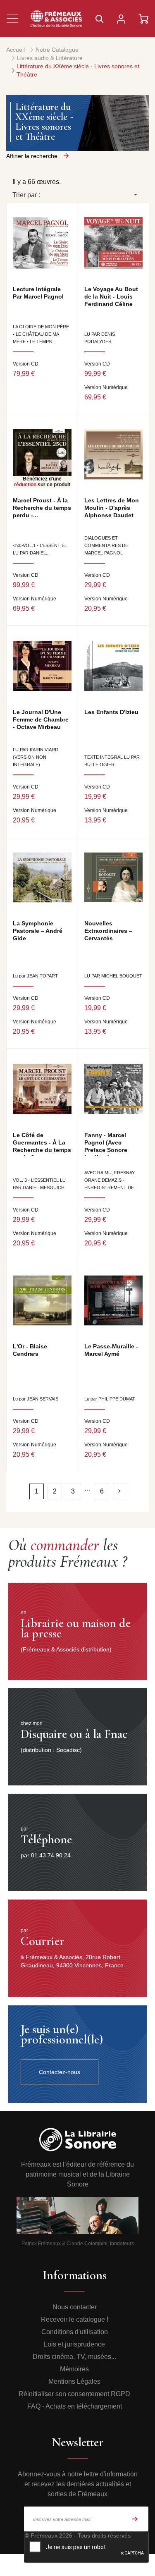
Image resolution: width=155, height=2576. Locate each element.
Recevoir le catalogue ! (75, 2319)
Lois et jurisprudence (74, 2344)
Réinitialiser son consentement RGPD (74, 2394)
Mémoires (74, 2369)
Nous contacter (75, 2307)
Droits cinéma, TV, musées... (74, 2357)
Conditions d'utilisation (75, 2332)
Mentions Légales (74, 2381)
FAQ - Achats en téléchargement (75, 2406)
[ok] (135, 2519)
